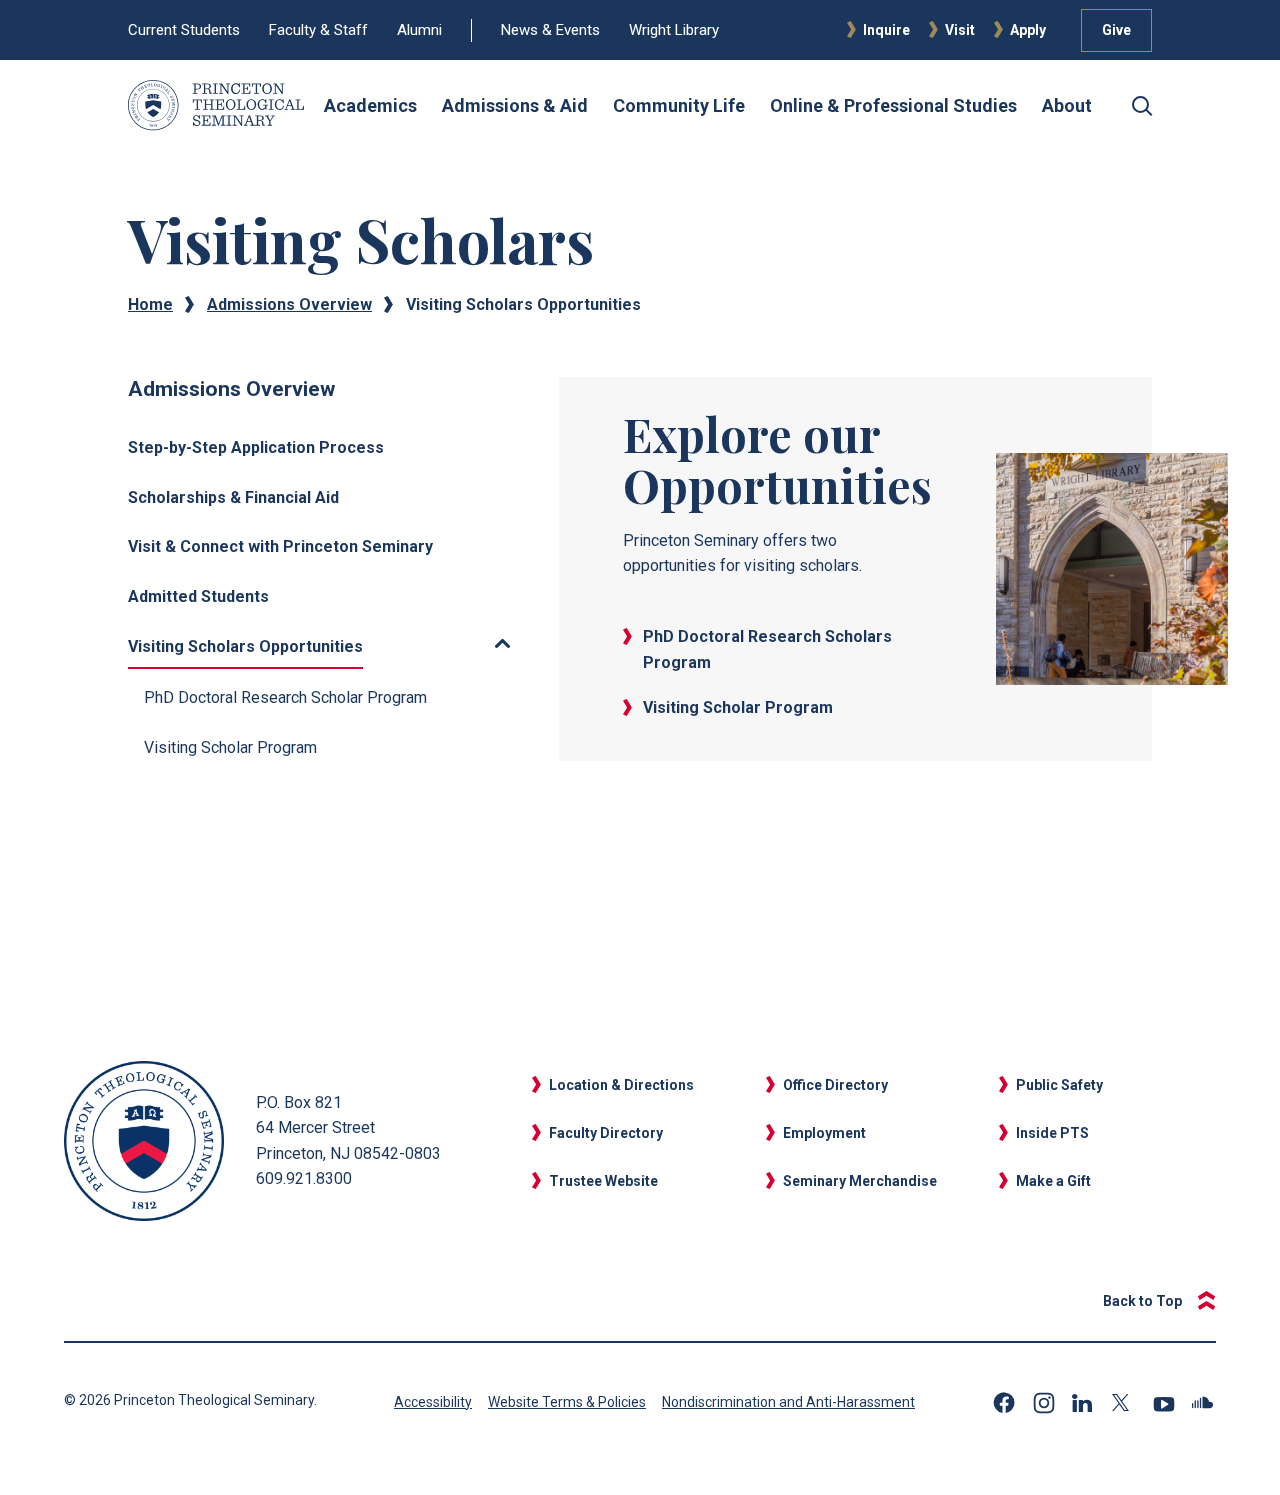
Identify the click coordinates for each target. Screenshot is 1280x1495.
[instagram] (1044, 1403)
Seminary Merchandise (860, 1181)
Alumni (419, 30)
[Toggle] (444, 643)
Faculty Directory (606, 1133)
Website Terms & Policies (567, 1402)
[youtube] (1164, 1403)
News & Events (550, 30)
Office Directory (835, 1085)
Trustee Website (603, 1181)
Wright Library (674, 30)
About (1067, 105)
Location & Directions (621, 1085)
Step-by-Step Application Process (256, 447)
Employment (824, 1133)
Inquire (886, 30)
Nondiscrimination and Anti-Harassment (788, 1402)
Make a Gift (1053, 1181)
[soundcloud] (1204, 1402)
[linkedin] (1084, 1403)
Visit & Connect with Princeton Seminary (280, 546)
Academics (370, 105)
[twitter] (1124, 1402)
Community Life (679, 105)
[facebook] (1004, 1403)
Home (150, 304)
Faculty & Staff (318, 30)
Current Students (184, 30)
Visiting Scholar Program (230, 747)
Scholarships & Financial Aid (233, 497)
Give (1116, 30)
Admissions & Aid (515, 105)
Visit (960, 30)
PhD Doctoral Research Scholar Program (285, 697)
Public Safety (1059, 1085)
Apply (1028, 30)
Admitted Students (198, 596)
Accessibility (433, 1402)
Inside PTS (1052, 1133)
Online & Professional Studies (893, 105)
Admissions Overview (289, 304)
